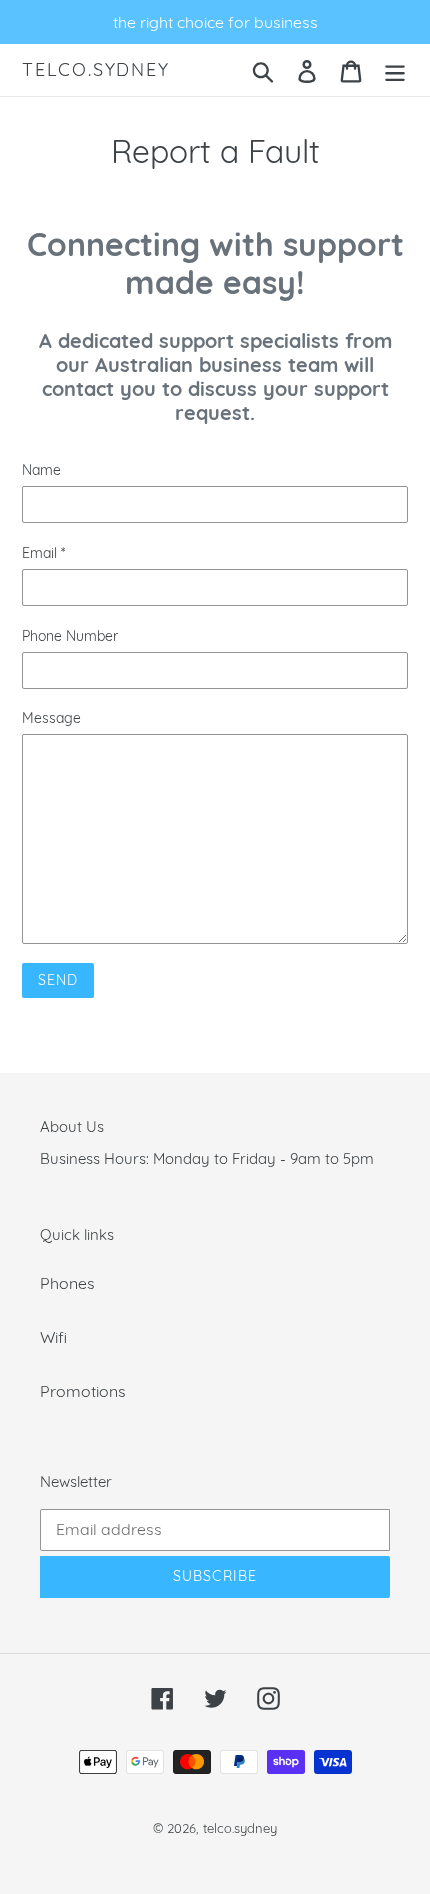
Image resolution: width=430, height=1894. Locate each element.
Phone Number (70, 636)
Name (41, 470)
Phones (67, 1283)
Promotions (83, 1391)
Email (43, 553)
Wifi (53, 1337)
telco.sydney (96, 70)
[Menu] (395, 69)
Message (51, 718)
